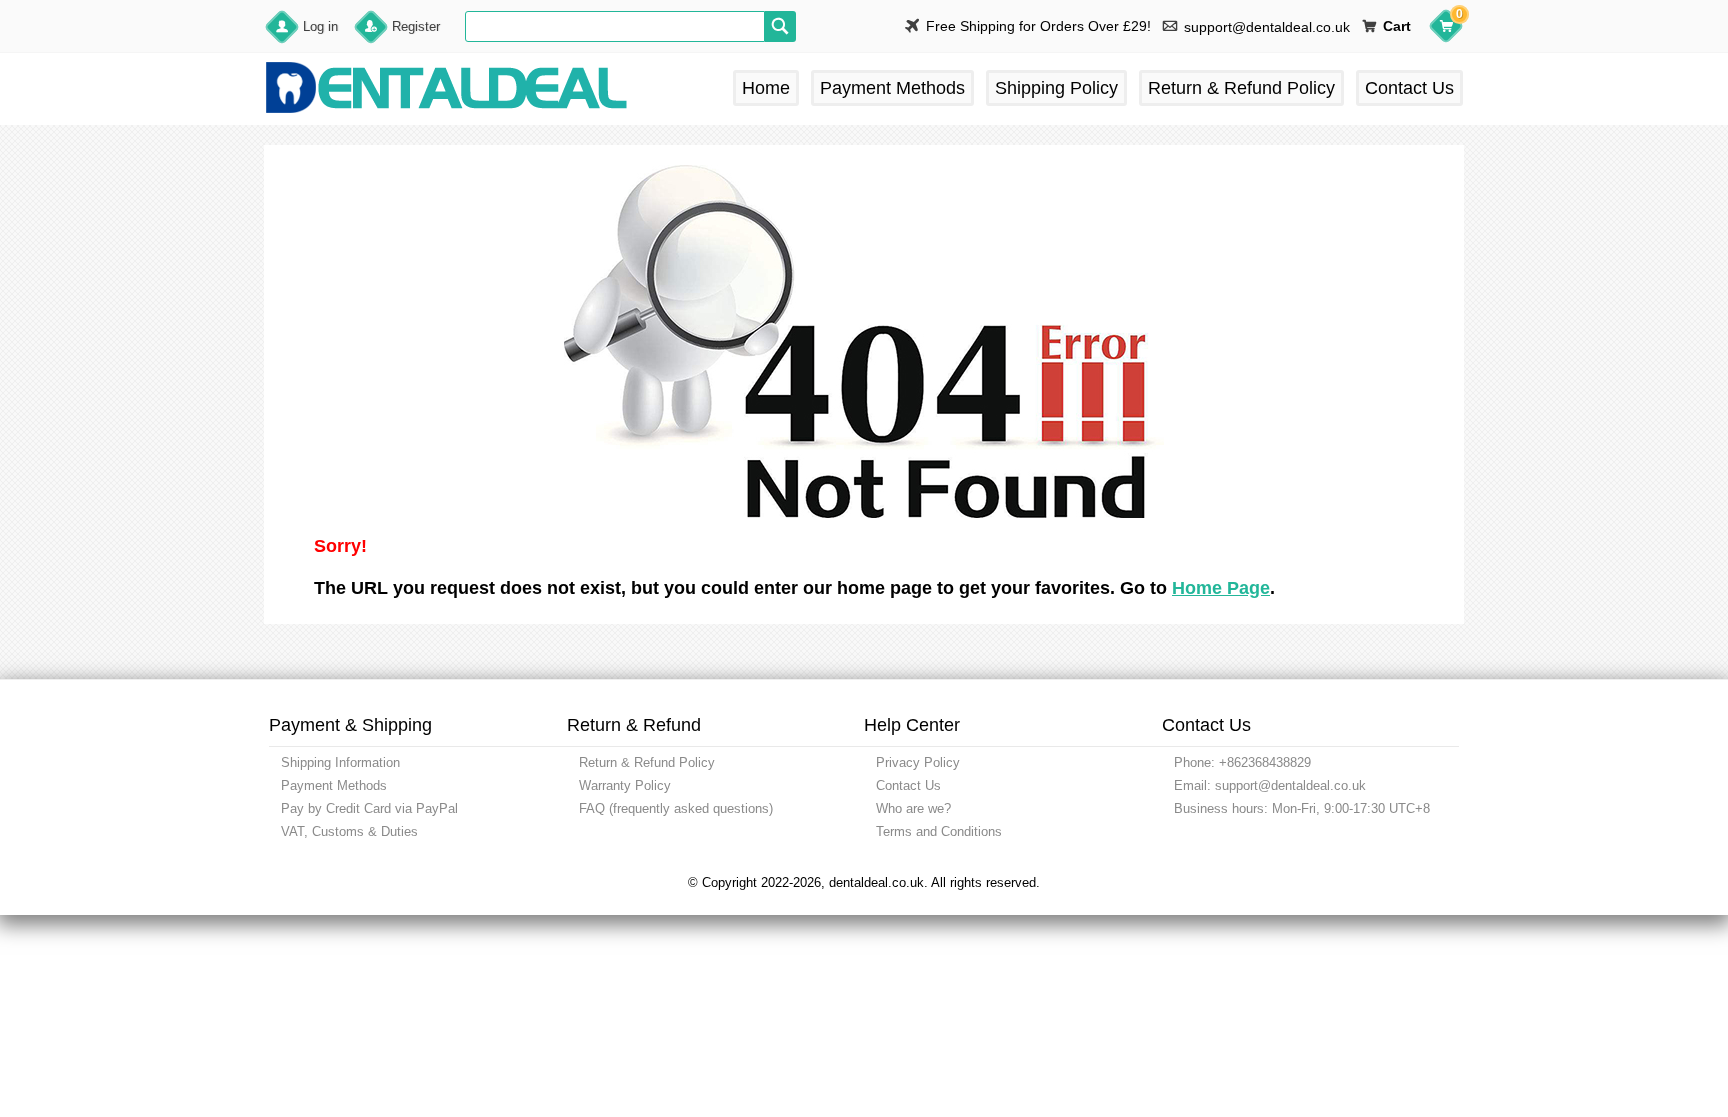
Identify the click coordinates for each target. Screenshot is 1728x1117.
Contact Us (1409, 88)
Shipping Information (340, 762)
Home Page (1221, 588)
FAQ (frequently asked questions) (676, 808)
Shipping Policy (1056, 88)
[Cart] (1446, 29)
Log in (320, 26)
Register (416, 26)
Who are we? (913, 808)
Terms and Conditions (939, 831)
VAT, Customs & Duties (349, 831)
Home (766, 88)
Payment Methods (892, 88)
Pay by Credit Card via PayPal (369, 808)
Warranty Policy (625, 785)
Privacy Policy (918, 762)
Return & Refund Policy (1241, 88)
